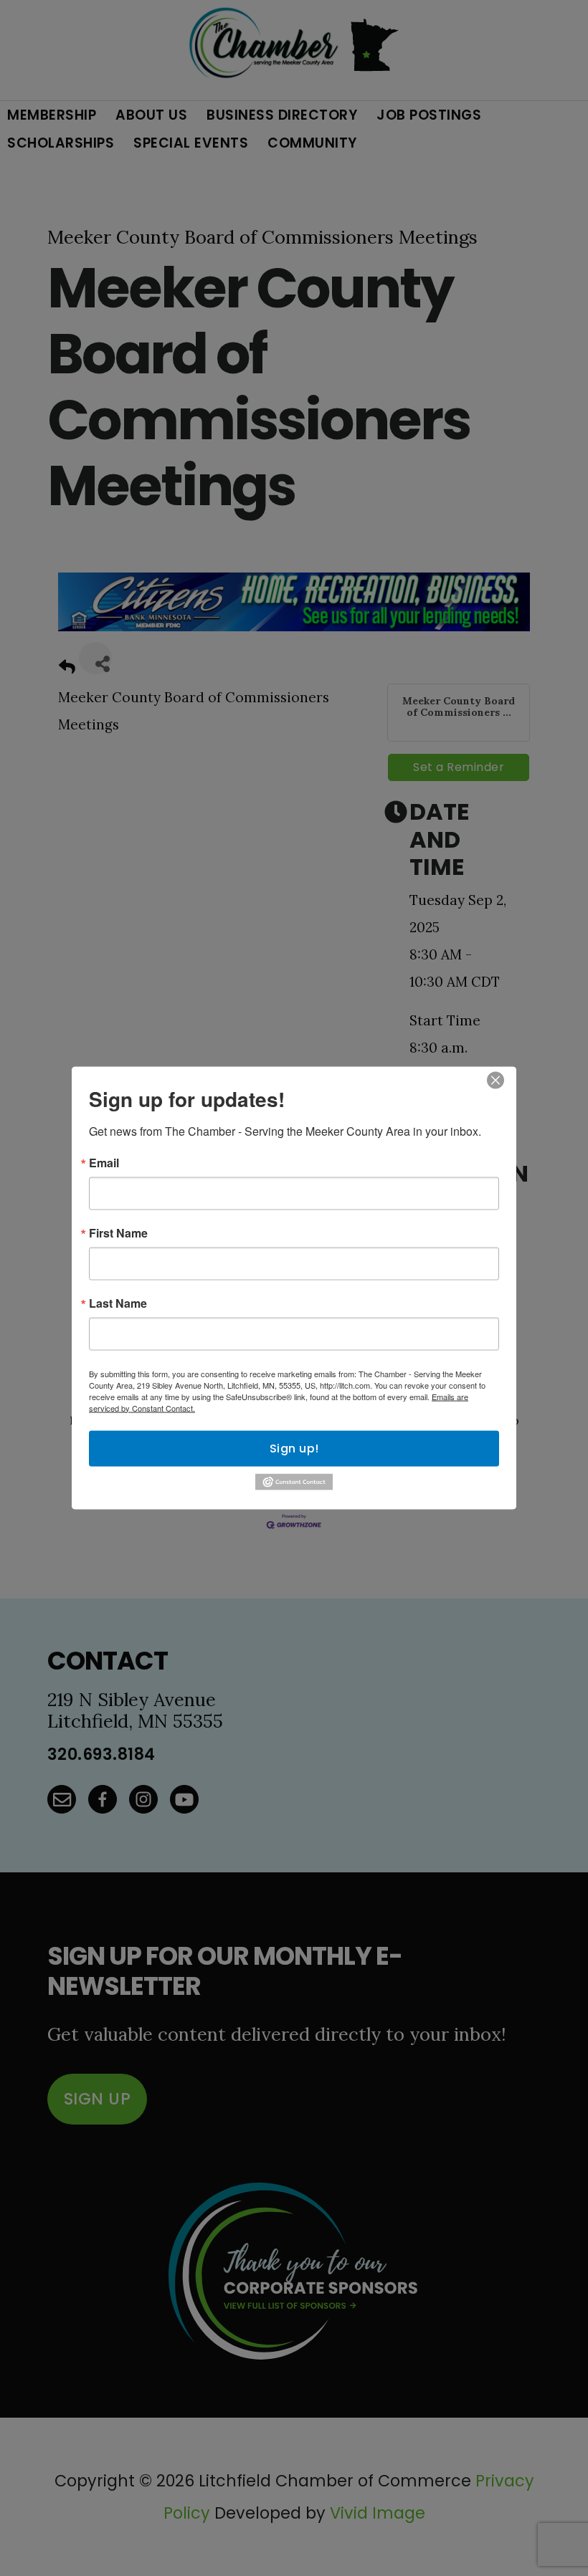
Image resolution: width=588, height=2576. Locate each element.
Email (104, 1162)
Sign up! (294, 1448)
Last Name (118, 1303)
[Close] (495, 1080)
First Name (118, 1232)
